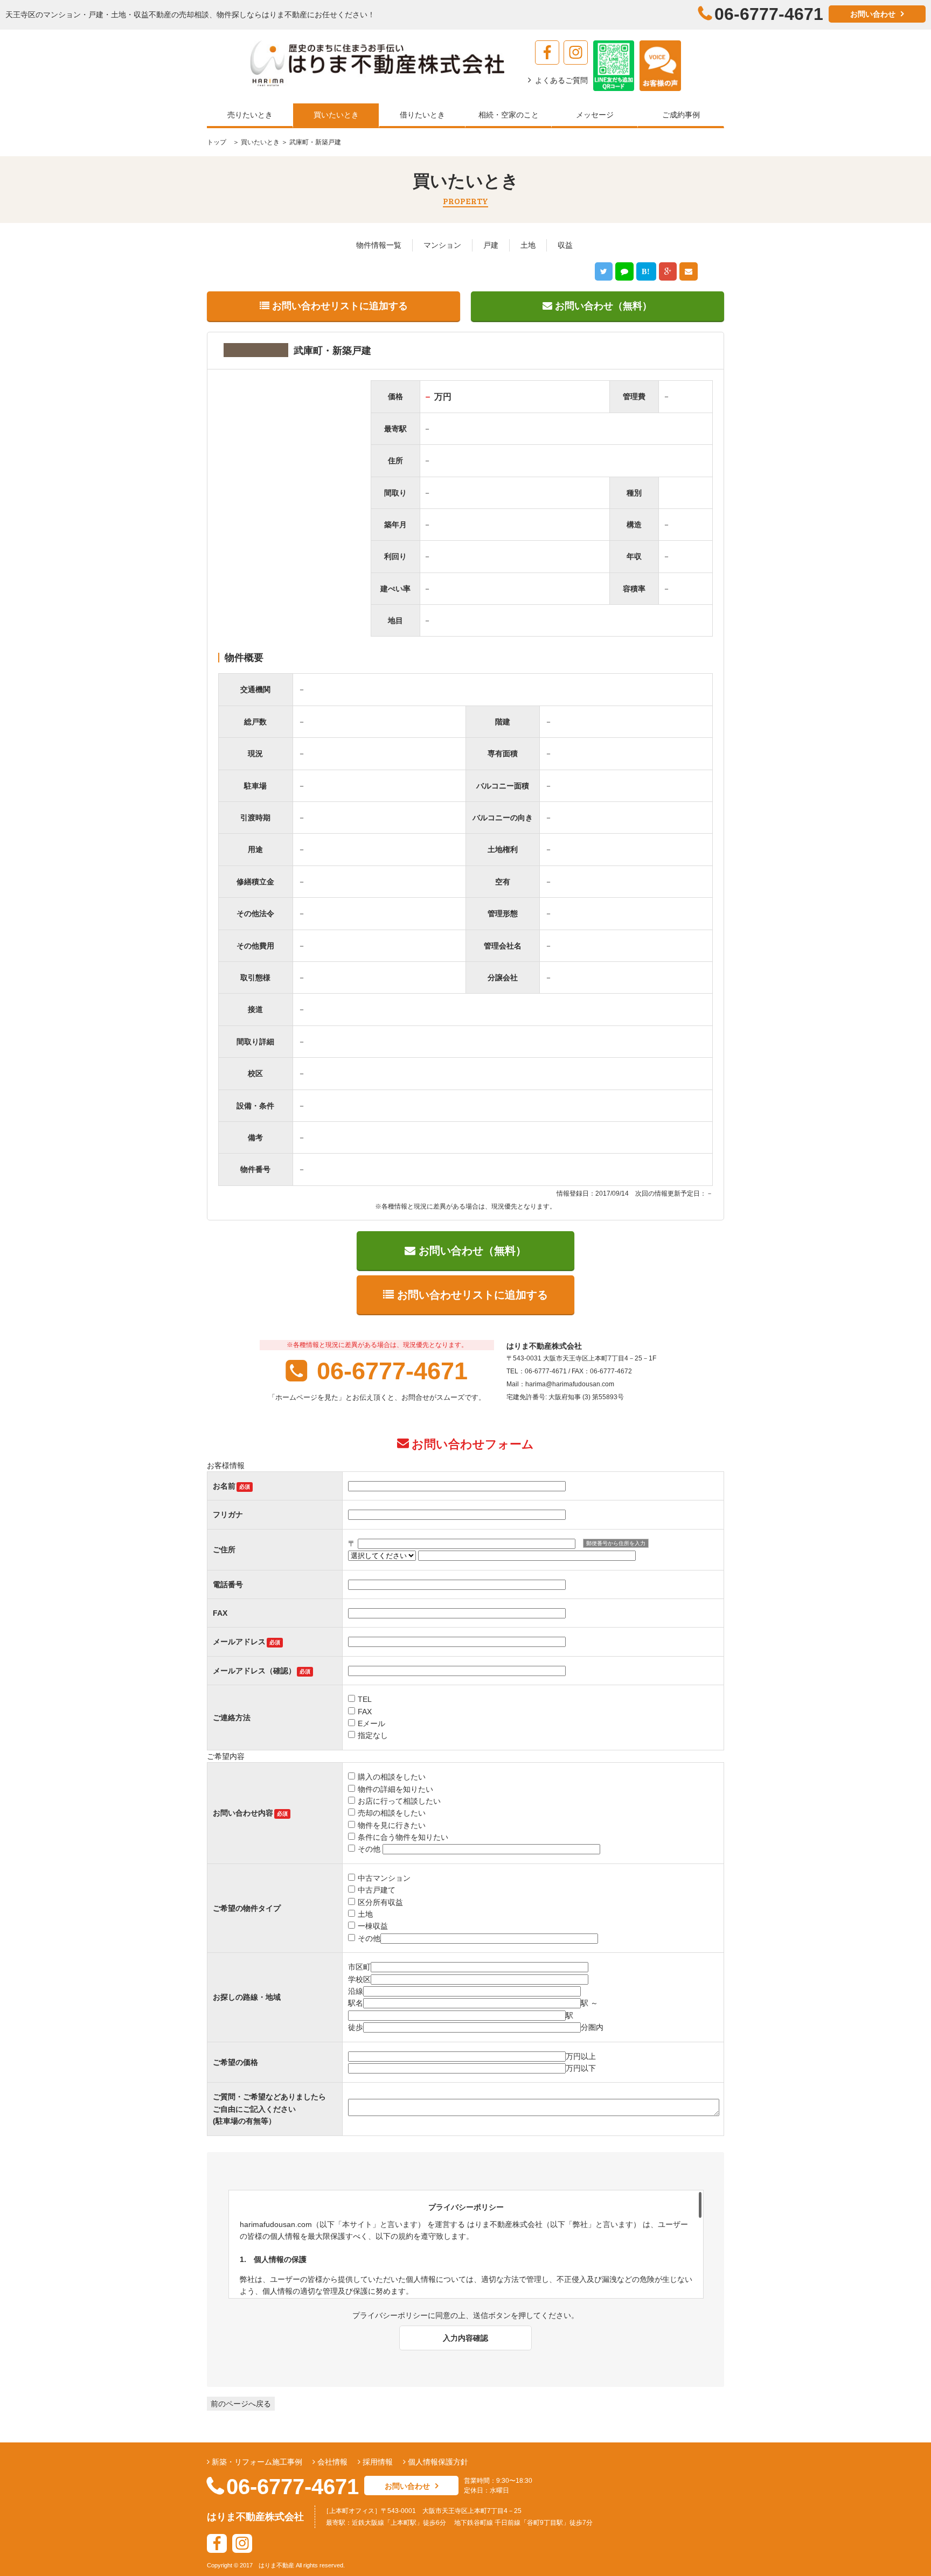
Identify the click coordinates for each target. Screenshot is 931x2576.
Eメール (371, 1723)
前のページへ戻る (241, 2404)
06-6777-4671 (389, 1371)
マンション (442, 245)
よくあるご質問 (561, 80)
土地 (528, 245)
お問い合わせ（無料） (602, 306)
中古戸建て (377, 1890)
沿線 (356, 1991)
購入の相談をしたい (392, 1777)
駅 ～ (589, 2003)
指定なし (373, 1735)
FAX (365, 1712)
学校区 (359, 1979)
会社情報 (331, 2462)
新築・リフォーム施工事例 (256, 2462)
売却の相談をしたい (392, 1813)
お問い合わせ (873, 14)
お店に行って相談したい (399, 1801)
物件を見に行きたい (392, 1825)
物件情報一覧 (379, 245)
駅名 (356, 2003)
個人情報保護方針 (437, 2462)
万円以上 (581, 2056)
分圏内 (592, 2027)
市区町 (359, 1967)
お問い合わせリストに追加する (339, 306)
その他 (370, 1849)
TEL (365, 1699)
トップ (217, 142)
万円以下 (581, 2068)
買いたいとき (259, 142)
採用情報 (377, 2462)
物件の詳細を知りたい (395, 1789)
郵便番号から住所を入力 (616, 1543)
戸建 (491, 245)
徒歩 (356, 2027)
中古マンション (384, 1878)
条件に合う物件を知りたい (403, 1837)
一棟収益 (373, 1926)
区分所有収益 (380, 1902)
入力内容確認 (465, 2338)
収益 (565, 245)
